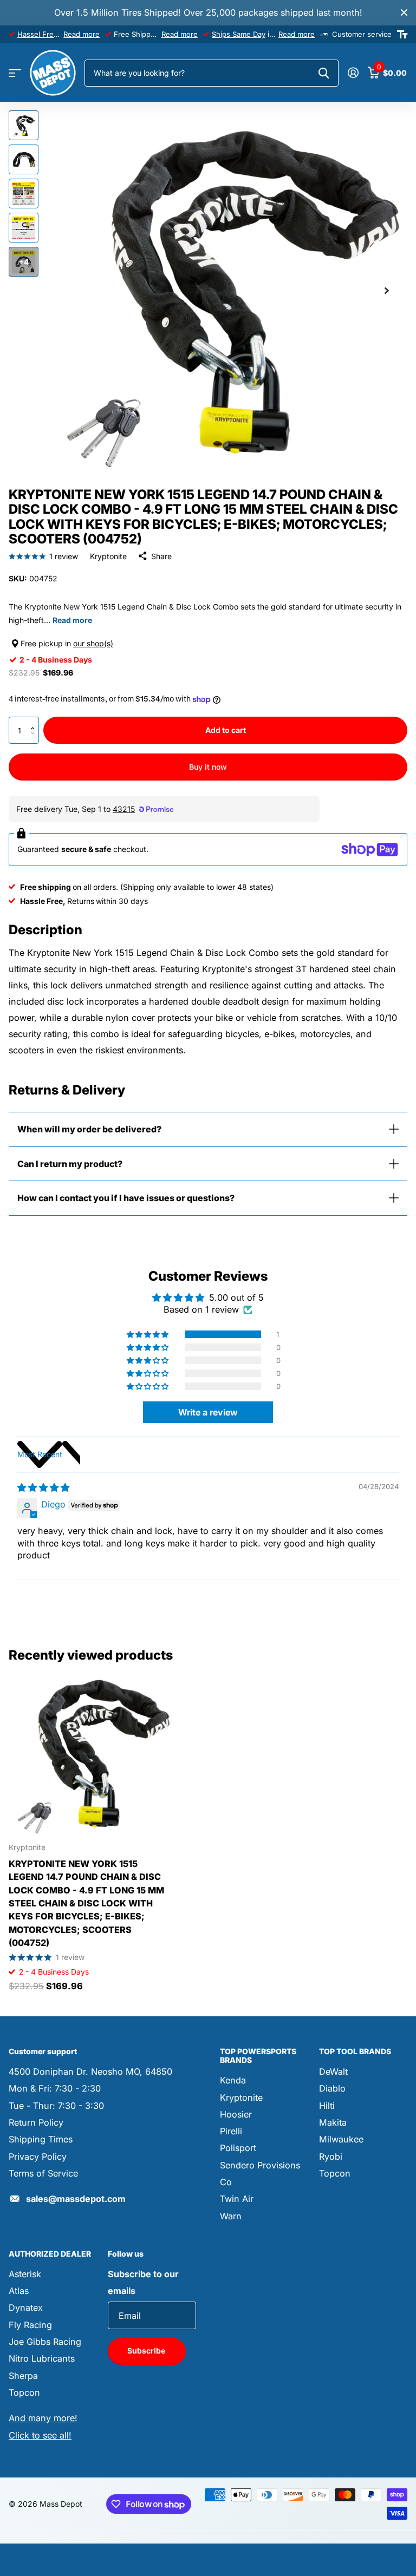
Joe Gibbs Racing (45, 2342)
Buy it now (208, 767)
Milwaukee (341, 2139)
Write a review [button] (208, 1412)
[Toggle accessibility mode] (402, 35)
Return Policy (36, 2122)
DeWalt (333, 2072)
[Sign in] (353, 73)
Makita (333, 2122)
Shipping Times (41, 2139)
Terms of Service (43, 2173)
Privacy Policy (38, 2157)
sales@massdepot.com (76, 2199)
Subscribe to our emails (143, 2282)
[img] (43, 1487)
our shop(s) (93, 643)
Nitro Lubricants (42, 2358)
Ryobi (331, 2157)
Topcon (335, 2173)
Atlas (19, 2291)
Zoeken (324, 73)
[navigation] (24, 125)
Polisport (238, 2148)
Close (404, 13)
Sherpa (23, 2376)
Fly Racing (30, 2325)
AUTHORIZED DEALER (50, 2254)
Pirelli (231, 2131)
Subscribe (147, 2351)
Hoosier (236, 2114)
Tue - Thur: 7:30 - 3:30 (56, 2106)
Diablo (332, 2088)
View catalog (15, 73)
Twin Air (237, 2199)
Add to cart (226, 730)
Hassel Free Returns (52, 34)
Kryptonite (108, 556)
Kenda (233, 2080)
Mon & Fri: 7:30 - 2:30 (55, 2088)
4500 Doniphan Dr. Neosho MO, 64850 (90, 2072)
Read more (82, 34)
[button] (35, 721)
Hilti (327, 2106)
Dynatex (26, 2308)
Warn (231, 2216)
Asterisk (25, 2274)
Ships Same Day (239, 34)
